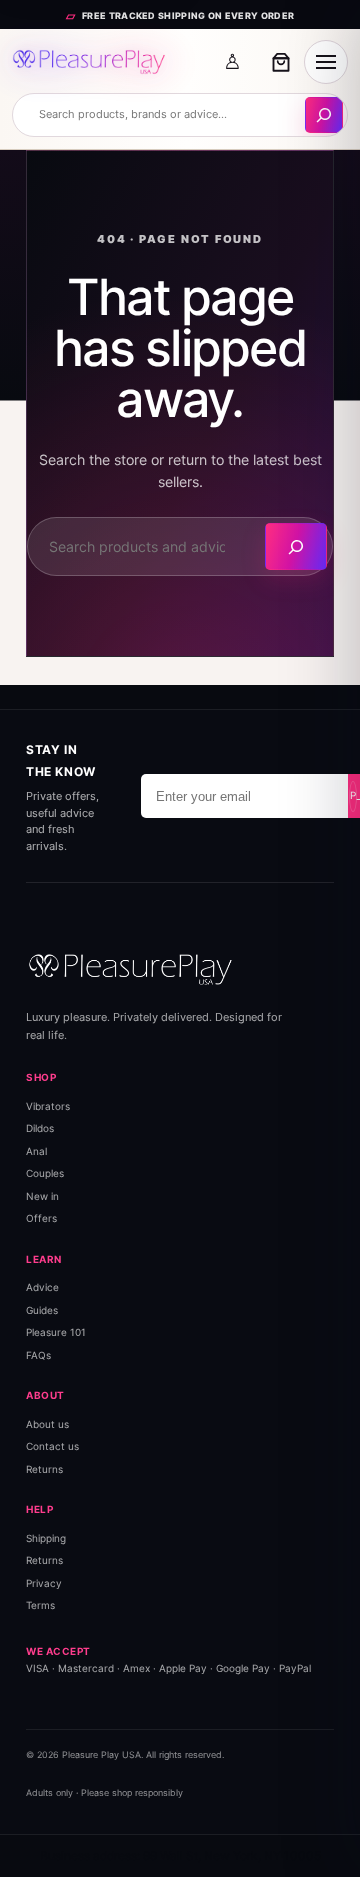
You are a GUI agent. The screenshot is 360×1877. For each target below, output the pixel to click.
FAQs (38, 1355)
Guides (42, 1310)
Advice (42, 1287)
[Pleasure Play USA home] (89, 62)
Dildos (40, 1128)
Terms (40, 1605)
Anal (36, 1151)
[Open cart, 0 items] (281, 62)
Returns (44, 1469)
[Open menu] (326, 62)
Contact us (52, 1446)
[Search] (296, 546)
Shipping (46, 1538)
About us (47, 1424)
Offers (41, 1218)
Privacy (44, 1583)
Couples (45, 1173)
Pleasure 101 (56, 1332)
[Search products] (324, 115)
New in (42, 1196)
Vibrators (48, 1106)
